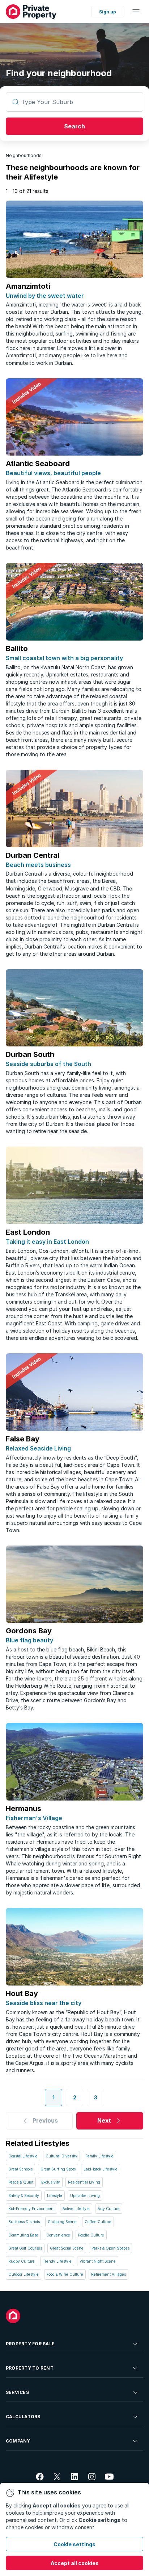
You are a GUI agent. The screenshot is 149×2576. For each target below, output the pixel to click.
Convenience (58, 2235)
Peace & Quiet (21, 2182)
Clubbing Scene (62, 2222)
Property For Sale (30, 2344)
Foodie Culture (91, 2235)
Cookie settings (74, 2544)
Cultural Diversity (61, 2156)
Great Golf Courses (25, 2248)
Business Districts (24, 2222)
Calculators (23, 2417)
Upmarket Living (85, 2196)
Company (18, 2441)
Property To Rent (30, 2368)
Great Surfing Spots (58, 2169)
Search (74, 126)
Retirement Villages (108, 2274)
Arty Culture (109, 2209)
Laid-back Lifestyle (101, 2169)
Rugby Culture (22, 2261)
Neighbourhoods (24, 155)
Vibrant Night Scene (98, 2261)
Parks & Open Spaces (110, 2248)
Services (17, 2392)
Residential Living (84, 2182)
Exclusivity (51, 2182)
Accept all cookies (75, 2563)
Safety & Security (24, 2196)
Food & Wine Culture (65, 2274)
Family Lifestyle (99, 2156)
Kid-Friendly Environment (31, 2209)
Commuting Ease (23, 2235)
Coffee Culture (98, 2222)
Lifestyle (55, 2196)
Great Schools (20, 2169)
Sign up (108, 12)
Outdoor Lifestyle (24, 2274)
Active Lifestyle (76, 2209)
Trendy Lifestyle (57, 2261)
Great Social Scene (67, 2248)
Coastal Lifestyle (23, 2156)
